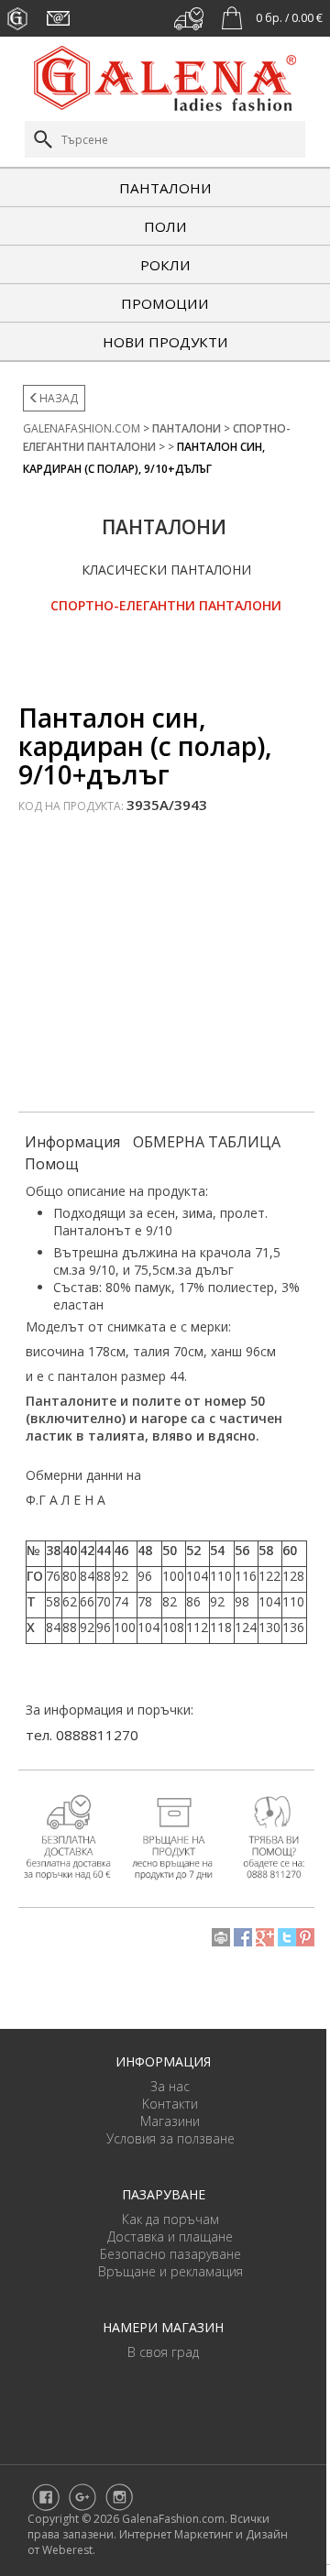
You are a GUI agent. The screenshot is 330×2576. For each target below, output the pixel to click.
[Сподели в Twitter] (287, 1935)
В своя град (163, 2352)
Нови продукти (165, 342)
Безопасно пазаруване (170, 2254)
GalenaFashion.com (82, 428)
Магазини (170, 2121)
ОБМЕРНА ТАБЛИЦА (207, 1142)
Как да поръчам (170, 2219)
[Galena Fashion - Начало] (165, 77)
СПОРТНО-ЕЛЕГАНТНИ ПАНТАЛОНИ (166, 605)
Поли (165, 226)
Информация (72, 1142)
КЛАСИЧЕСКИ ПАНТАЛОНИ (166, 570)
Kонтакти (170, 2104)
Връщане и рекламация (170, 2271)
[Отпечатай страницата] (221, 1935)
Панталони (165, 188)
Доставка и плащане (170, 2236)
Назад (59, 398)
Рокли (165, 265)
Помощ (52, 1164)
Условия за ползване (170, 2138)
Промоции (165, 303)
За (159, 2086)
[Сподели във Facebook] (243, 1935)
